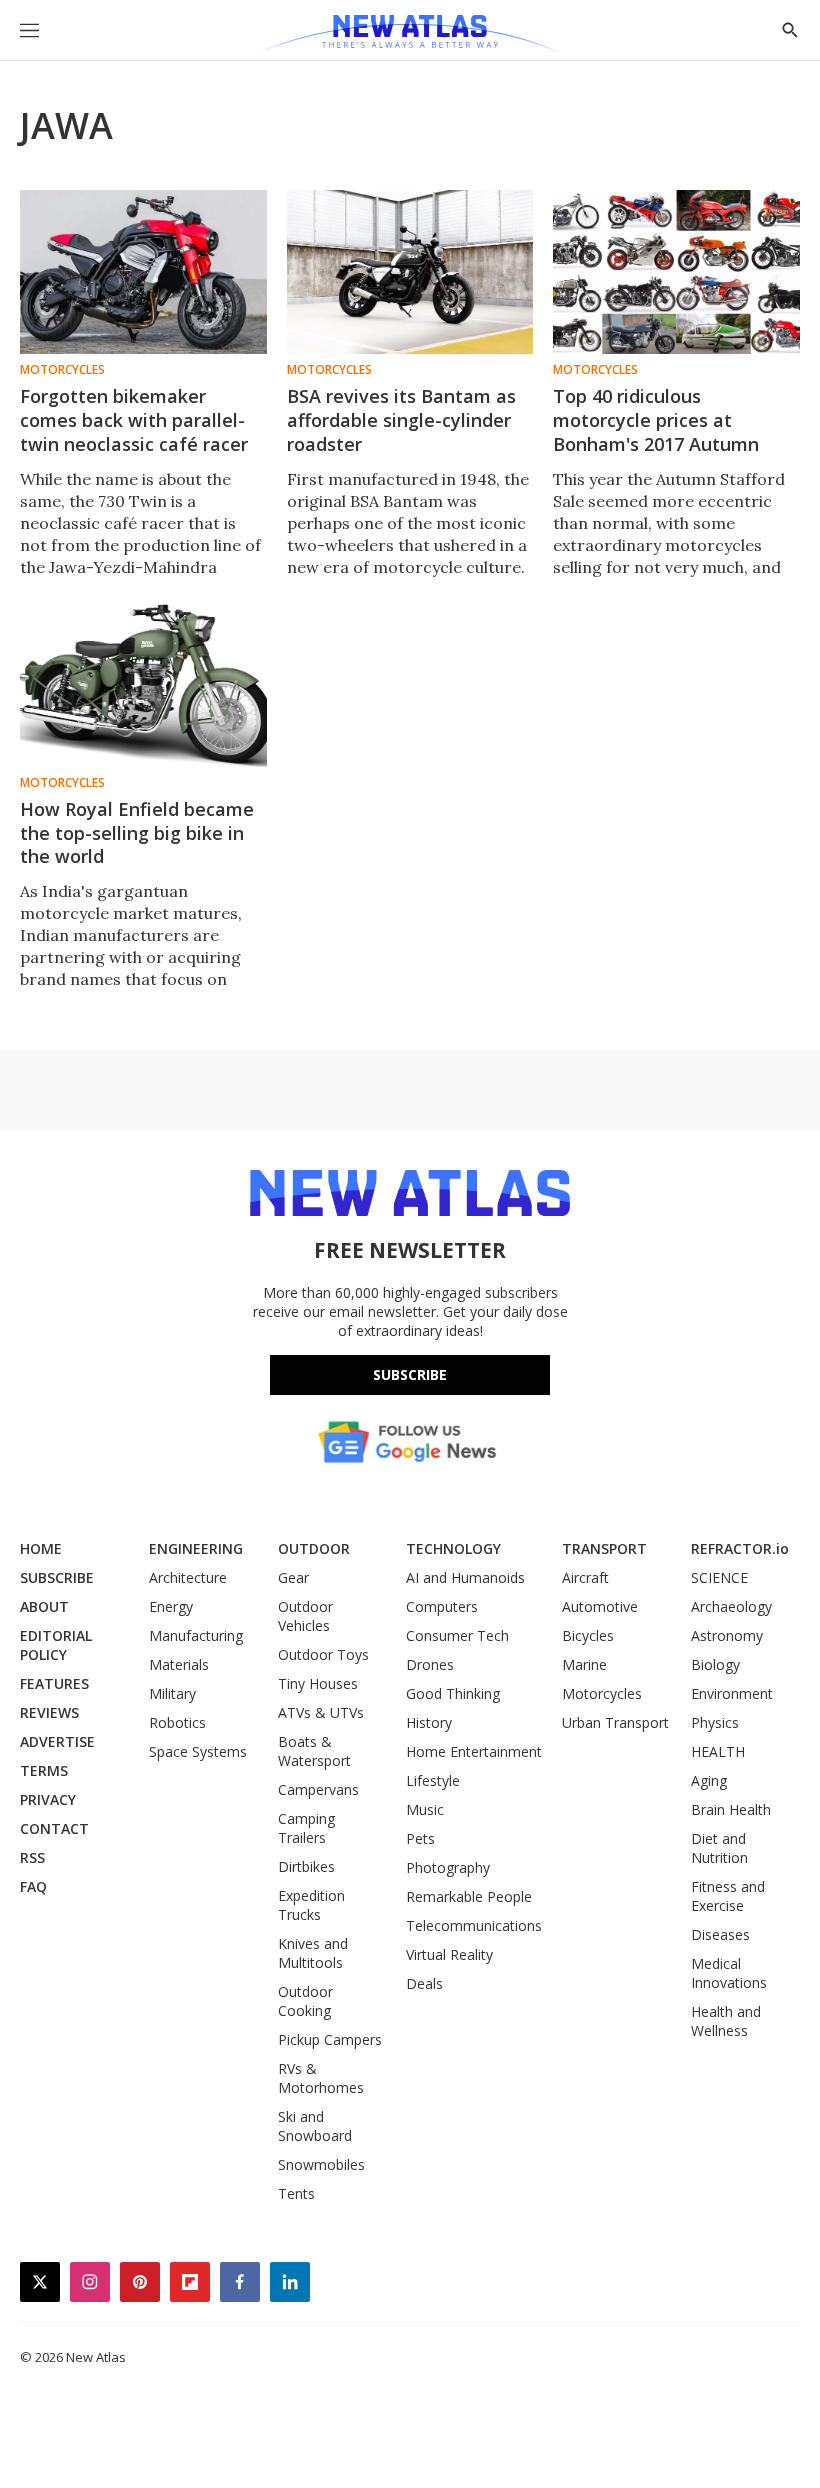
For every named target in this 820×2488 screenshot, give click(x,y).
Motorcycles (62, 370)
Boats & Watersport (314, 1751)
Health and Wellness (726, 2021)
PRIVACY (48, 1799)
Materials (179, 1664)
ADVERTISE (57, 1741)
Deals (424, 1983)
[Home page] (409, 35)
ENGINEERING (196, 1548)
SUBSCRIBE (57, 1577)
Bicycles (588, 1635)
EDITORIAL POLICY (56, 1645)
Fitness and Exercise (728, 1896)
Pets (420, 1838)
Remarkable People (469, 1896)
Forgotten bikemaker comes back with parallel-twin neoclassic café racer (134, 420)
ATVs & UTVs (321, 1712)
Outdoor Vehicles (305, 1616)
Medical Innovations (729, 1973)
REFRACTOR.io (740, 1548)
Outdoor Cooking (305, 2001)
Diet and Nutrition (719, 1848)
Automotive (600, 1606)
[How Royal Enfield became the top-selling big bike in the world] (143, 684)
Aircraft (585, 1577)
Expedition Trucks (311, 1905)
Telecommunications (474, 1925)
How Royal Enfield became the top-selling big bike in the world (137, 833)
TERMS (44, 1770)
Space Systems (198, 1751)
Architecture (188, 1577)
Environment (732, 1693)
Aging (709, 1780)
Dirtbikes (306, 1866)
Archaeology (731, 1606)
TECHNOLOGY (453, 1548)
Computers (442, 1606)
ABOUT (44, 1606)
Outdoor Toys (323, 1654)
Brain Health (731, 1809)
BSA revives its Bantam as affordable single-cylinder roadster (401, 420)
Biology (715, 1664)
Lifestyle (433, 1780)
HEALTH (718, 1751)
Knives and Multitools (313, 1953)
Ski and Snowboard (315, 2126)
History (429, 1722)
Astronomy (727, 1635)
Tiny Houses (318, 1683)
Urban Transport (615, 1722)
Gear (293, 1577)
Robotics (177, 1722)
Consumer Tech (457, 1635)
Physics (715, 1722)
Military (172, 1693)
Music (425, 1809)
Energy (171, 1606)
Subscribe (410, 1374)
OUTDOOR (314, 1548)
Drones (430, 1664)
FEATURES (54, 1683)
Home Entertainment (474, 1751)
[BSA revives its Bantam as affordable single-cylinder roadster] (410, 272)
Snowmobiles (321, 2164)
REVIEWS (49, 1712)
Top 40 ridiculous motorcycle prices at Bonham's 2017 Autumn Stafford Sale (656, 432)
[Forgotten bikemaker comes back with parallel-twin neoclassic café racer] (143, 272)
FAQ (33, 1886)
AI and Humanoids (465, 1577)
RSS (32, 1857)
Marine (584, 1664)
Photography (448, 1867)
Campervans (318, 1789)
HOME (41, 1548)
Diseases (720, 1934)
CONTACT (54, 1828)
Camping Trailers (306, 1828)
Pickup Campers (330, 2039)
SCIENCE (719, 1577)
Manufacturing (196, 1635)
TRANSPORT (604, 1548)
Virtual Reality (449, 1954)
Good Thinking (453, 1693)
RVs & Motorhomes (321, 2078)
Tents (296, 2193)
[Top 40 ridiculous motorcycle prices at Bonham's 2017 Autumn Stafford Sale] (676, 272)
